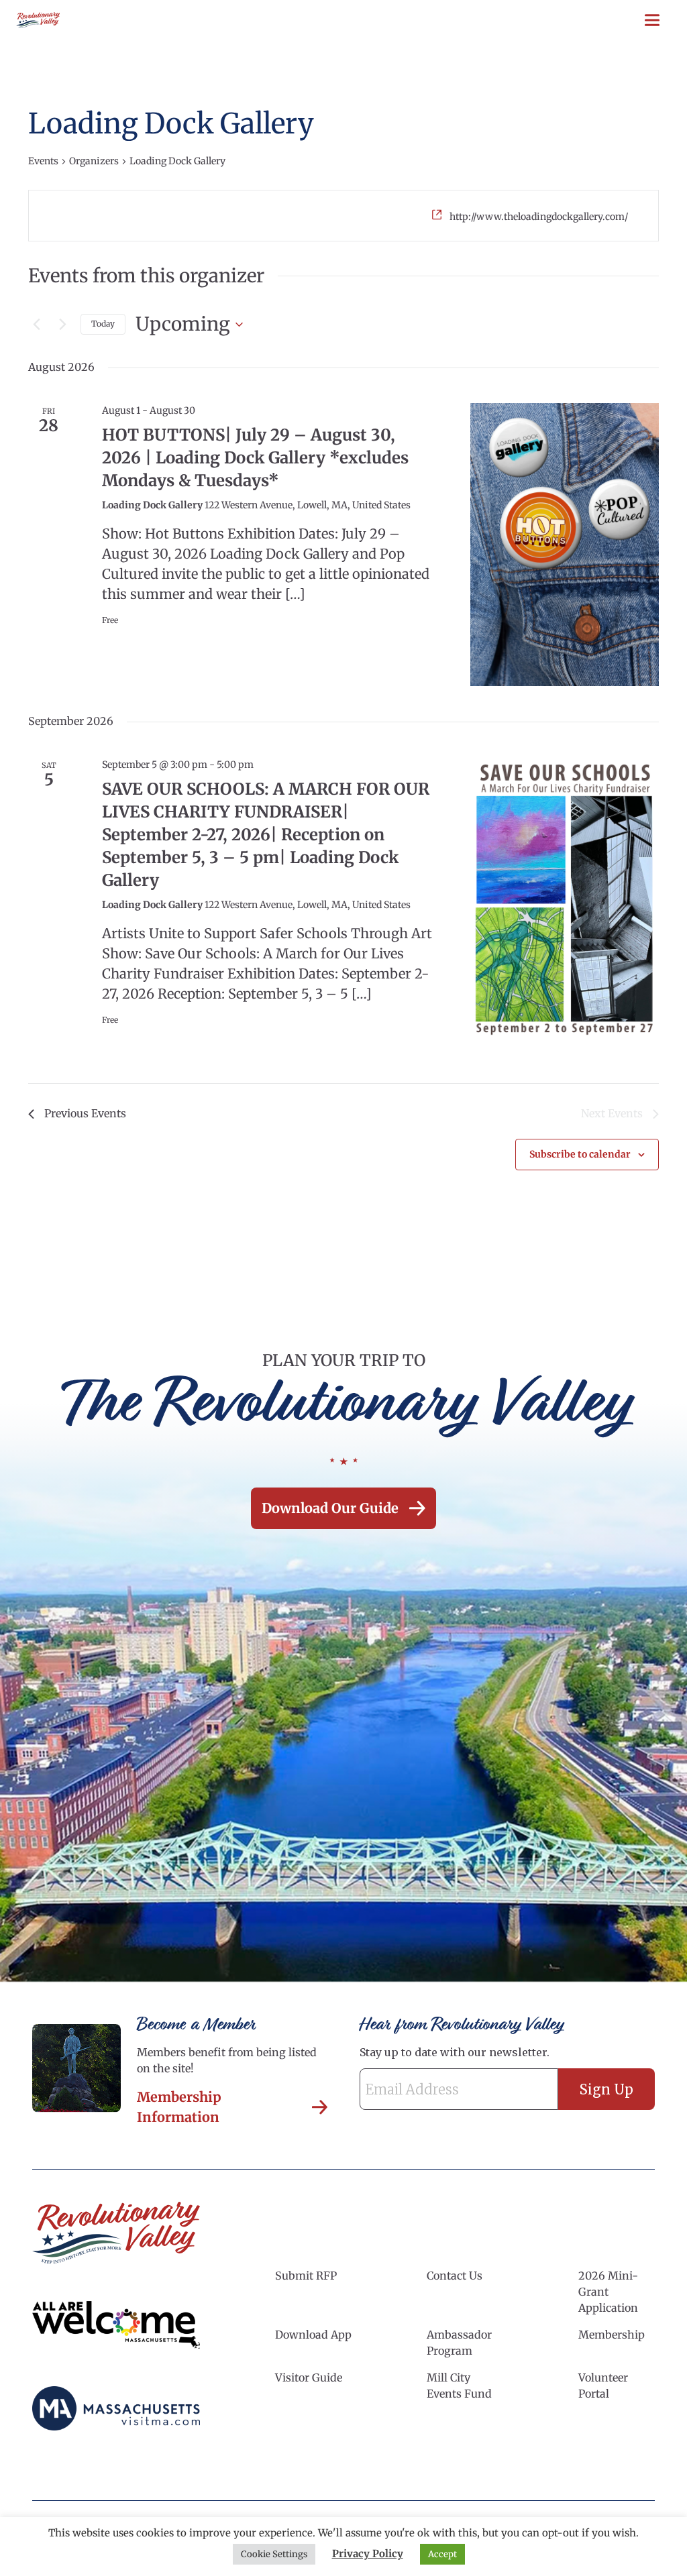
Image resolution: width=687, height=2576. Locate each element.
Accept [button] (442, 2554)
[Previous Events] (36, 325)
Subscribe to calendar (580, 1154)
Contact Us (455, 2276)
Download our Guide (330, 1508)
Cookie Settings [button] (274, 2554)
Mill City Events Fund (459, 2386)
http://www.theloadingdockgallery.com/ (539, 217)
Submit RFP (306, 2276)
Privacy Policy (368, 2554)
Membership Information (179, 2107)
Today (103, 324)
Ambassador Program (459, 2343)
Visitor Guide (309, 2377)
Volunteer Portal (603, 2386)
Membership (612, 2335)
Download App (313, 2335)
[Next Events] (62, 325)
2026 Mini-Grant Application (608, 2292)
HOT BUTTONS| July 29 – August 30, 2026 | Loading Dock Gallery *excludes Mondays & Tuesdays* (255, 458)
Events (43, 161)
